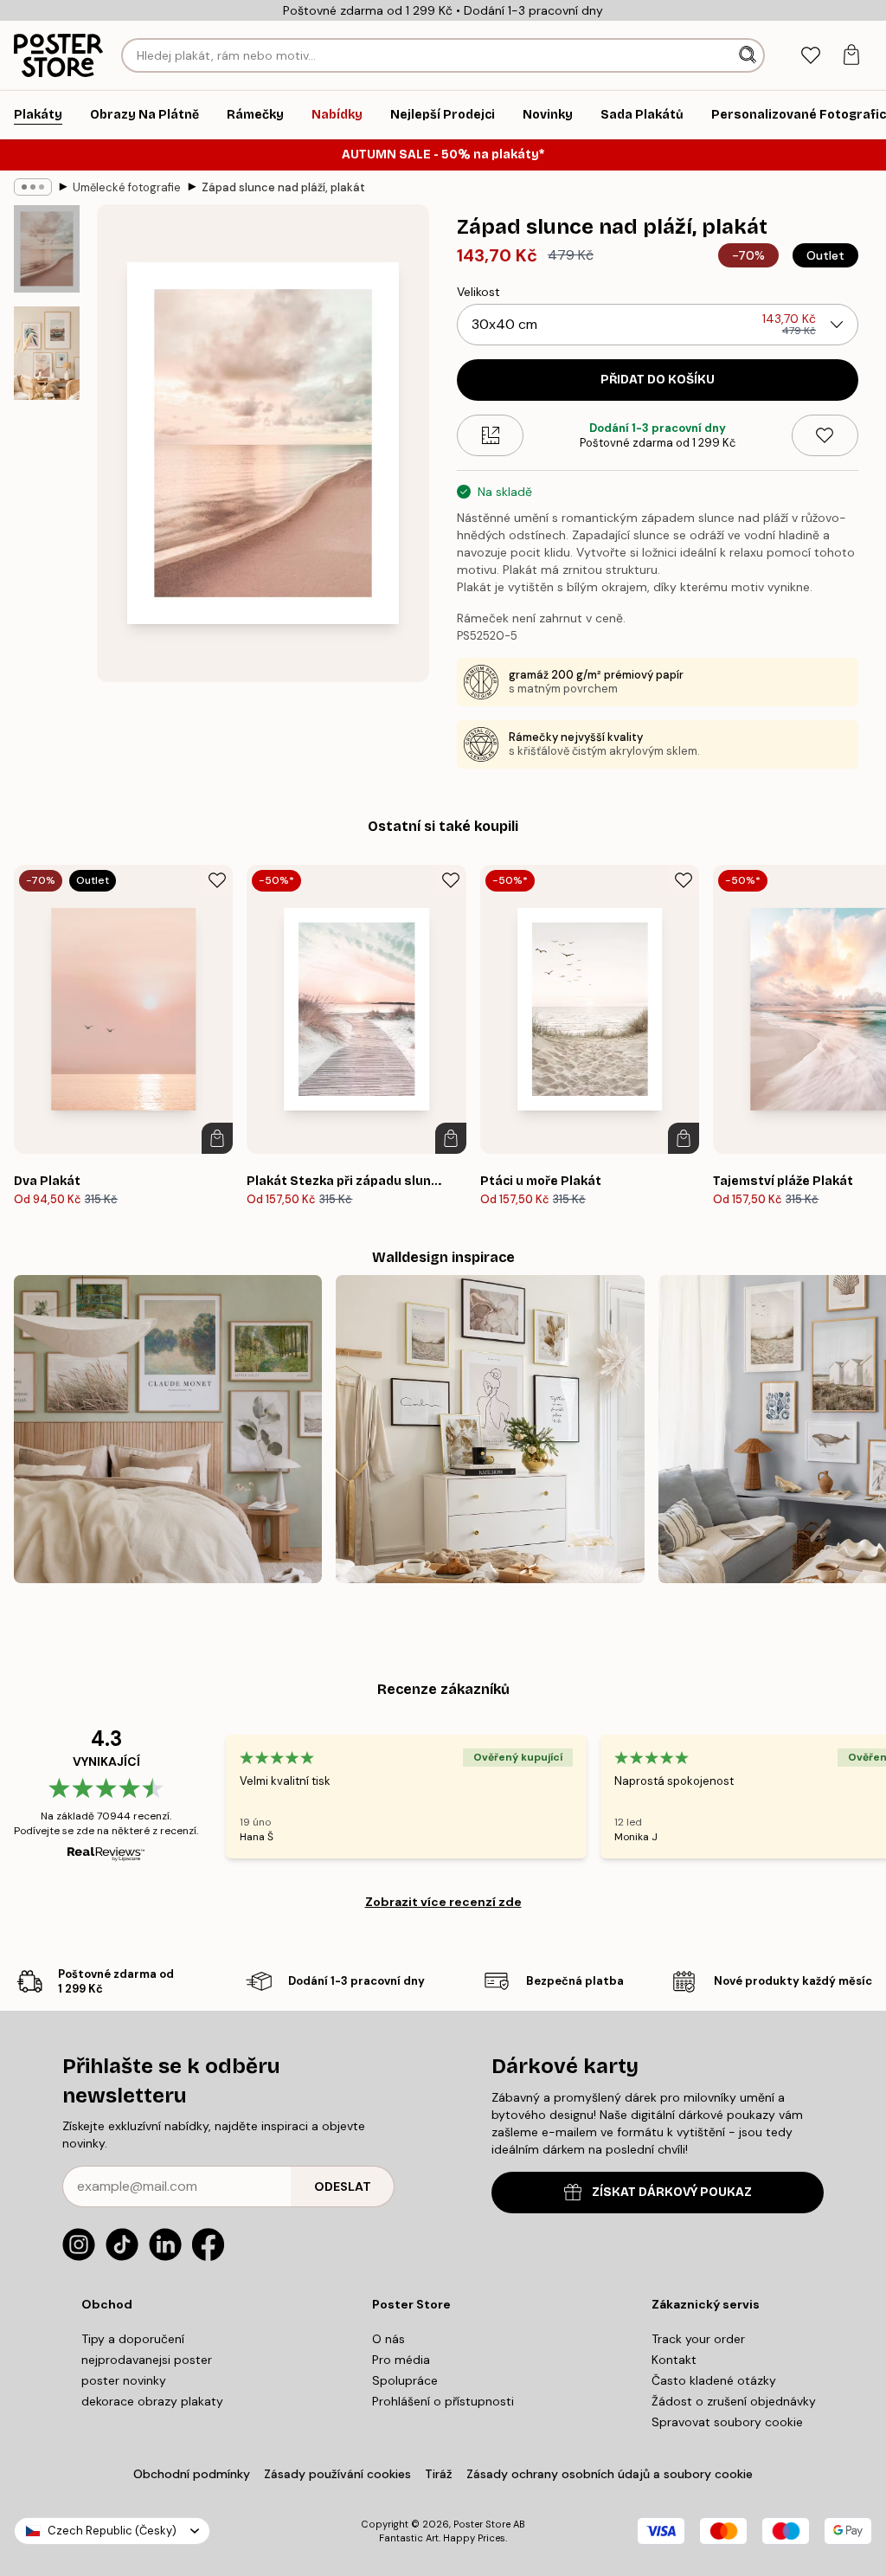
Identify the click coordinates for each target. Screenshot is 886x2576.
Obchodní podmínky (192, 2474)
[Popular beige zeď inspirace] (490, 1429)
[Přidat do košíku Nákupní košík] (217, 1138)
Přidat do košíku (658, 380)
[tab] (810, 56)
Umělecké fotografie (127, 187)
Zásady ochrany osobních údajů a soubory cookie (610, 2474)
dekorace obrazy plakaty (152, 2401)
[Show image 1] (47, 249)
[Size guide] (490, 435)
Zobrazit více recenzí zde (443, 1902)
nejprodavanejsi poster (147, 2360)
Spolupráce (405, 2380)
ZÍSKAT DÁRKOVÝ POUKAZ (672, 2192)
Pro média (401, 2360)
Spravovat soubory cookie (727, 2422)
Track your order (698, 2339)
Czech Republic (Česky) (112, 2531)
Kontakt (674, 2360)
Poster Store (482, 2524)
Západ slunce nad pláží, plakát (283, 187)
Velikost (478, 292)
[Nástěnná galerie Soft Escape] (168, 1429)
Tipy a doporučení (133, 2339)
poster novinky (124, 2380)
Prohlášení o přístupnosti (443, 2401)
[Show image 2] (47, 353)
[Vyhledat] (749, 55)
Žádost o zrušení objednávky (734, 2401)
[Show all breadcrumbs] (33, 187)
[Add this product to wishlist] (825, 435)
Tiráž (439, 2474)
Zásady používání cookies (337, 2474)
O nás (388, 2339)
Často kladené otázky (714, 2380)
